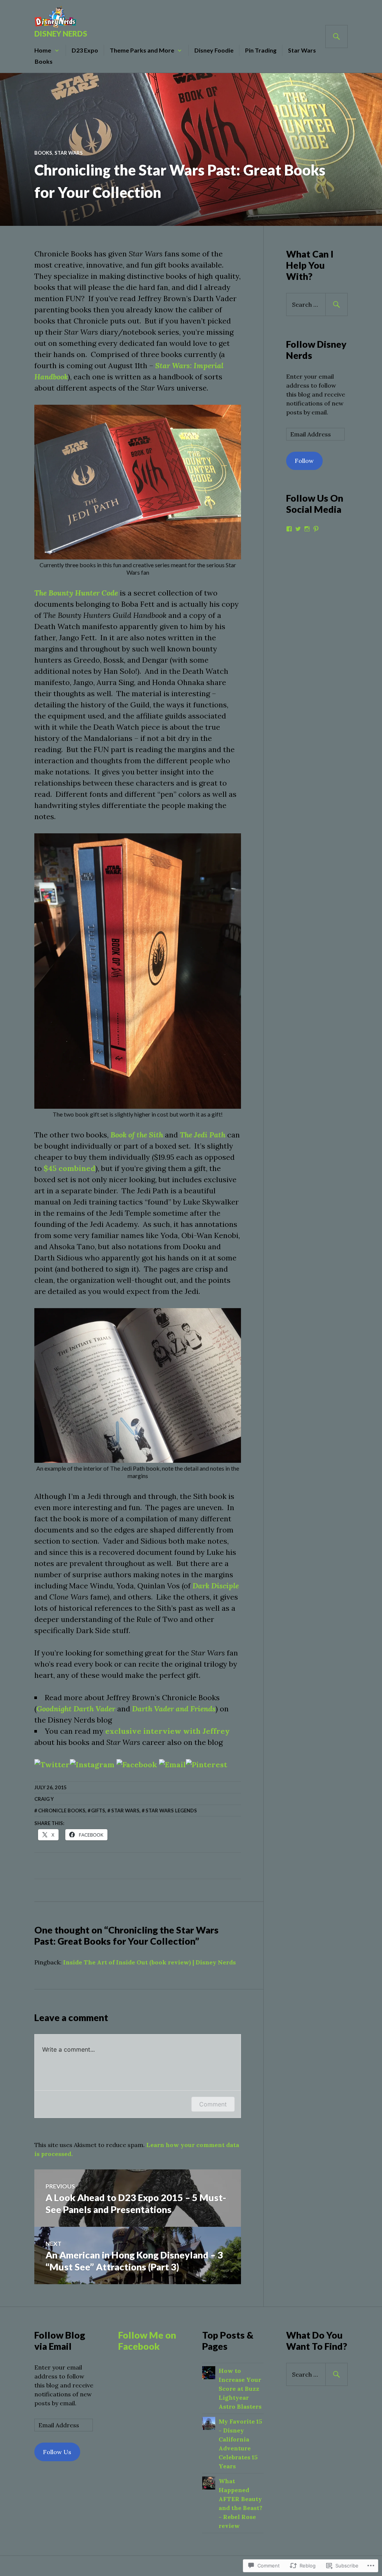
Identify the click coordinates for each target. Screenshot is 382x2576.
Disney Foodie (214, 50)
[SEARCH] (336, 37)
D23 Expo (85, 50)
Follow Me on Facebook (147, 2340)
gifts (98, 1811)
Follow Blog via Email (60, 2340)
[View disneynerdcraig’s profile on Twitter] (298, 529)
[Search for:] (317, 304)
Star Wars (302, 50)
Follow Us (57, 2452)
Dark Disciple (216, 1586)
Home (43, 50)
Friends (202, 1709)
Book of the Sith (137, 1135)
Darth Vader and (160, 1709)
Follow (304, 461)
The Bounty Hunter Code (76, 593)
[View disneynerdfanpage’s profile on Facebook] (289, 529)
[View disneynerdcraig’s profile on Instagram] (307, 529)
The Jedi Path (203, 1135)
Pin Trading (261, 50)
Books (44, 61)
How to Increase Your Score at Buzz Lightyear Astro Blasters (240, 2389)
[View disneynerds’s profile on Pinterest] (316, 529)
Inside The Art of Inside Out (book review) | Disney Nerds (149, 1962)
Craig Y (44, 1799)
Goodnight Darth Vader (76, 1709)
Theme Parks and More (142, 50)
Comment (213, 2104)
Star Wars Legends (171, 1811)
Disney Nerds (61, 34)
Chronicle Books (62, 1811)
